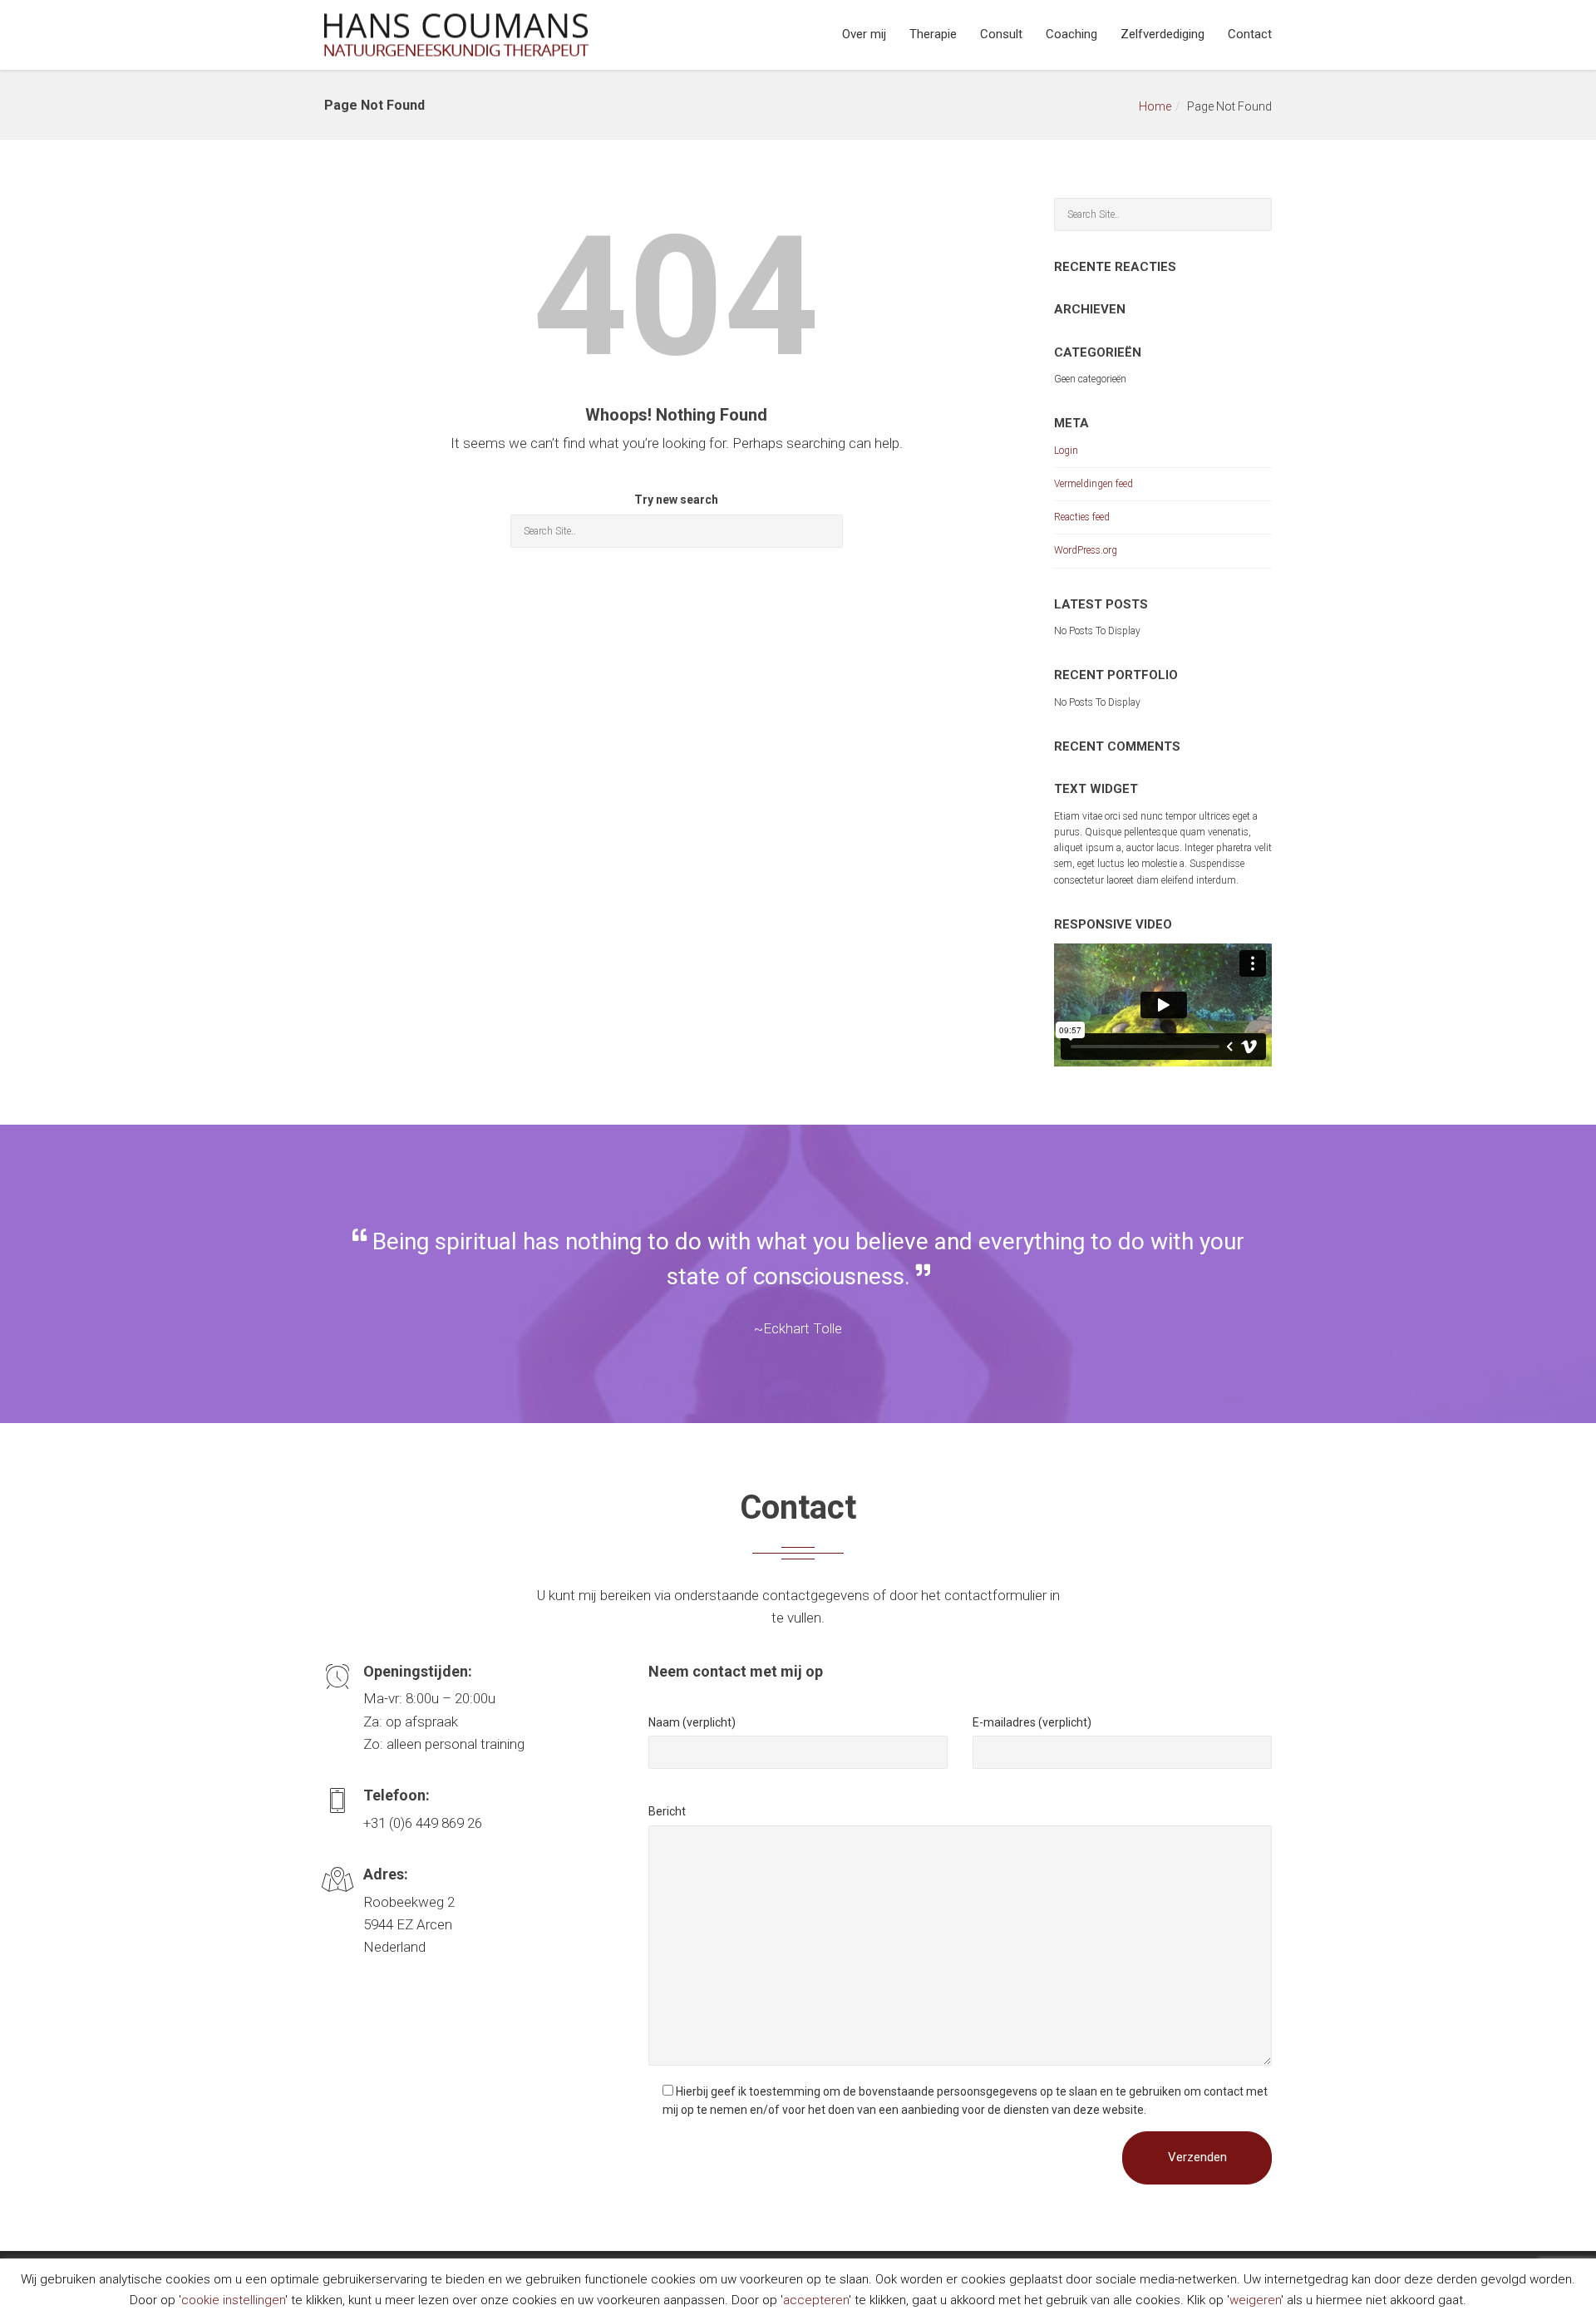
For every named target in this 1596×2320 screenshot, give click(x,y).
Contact (1250, 34)
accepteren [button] (816, 2300)
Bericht (667, 1811)
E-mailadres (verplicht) (1032, 1722)
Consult (1001, 34)
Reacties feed (1082, 517)
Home (1155, 106)
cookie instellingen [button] (233, 2300)
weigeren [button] (1255, 2300)
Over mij (864, 34)
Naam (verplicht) (692, 1722)
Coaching (1071, 34)
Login (1066, 451)
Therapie (933, 34)
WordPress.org (1086, 550)
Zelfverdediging (1163, 34)
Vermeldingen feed (1094, 484)
